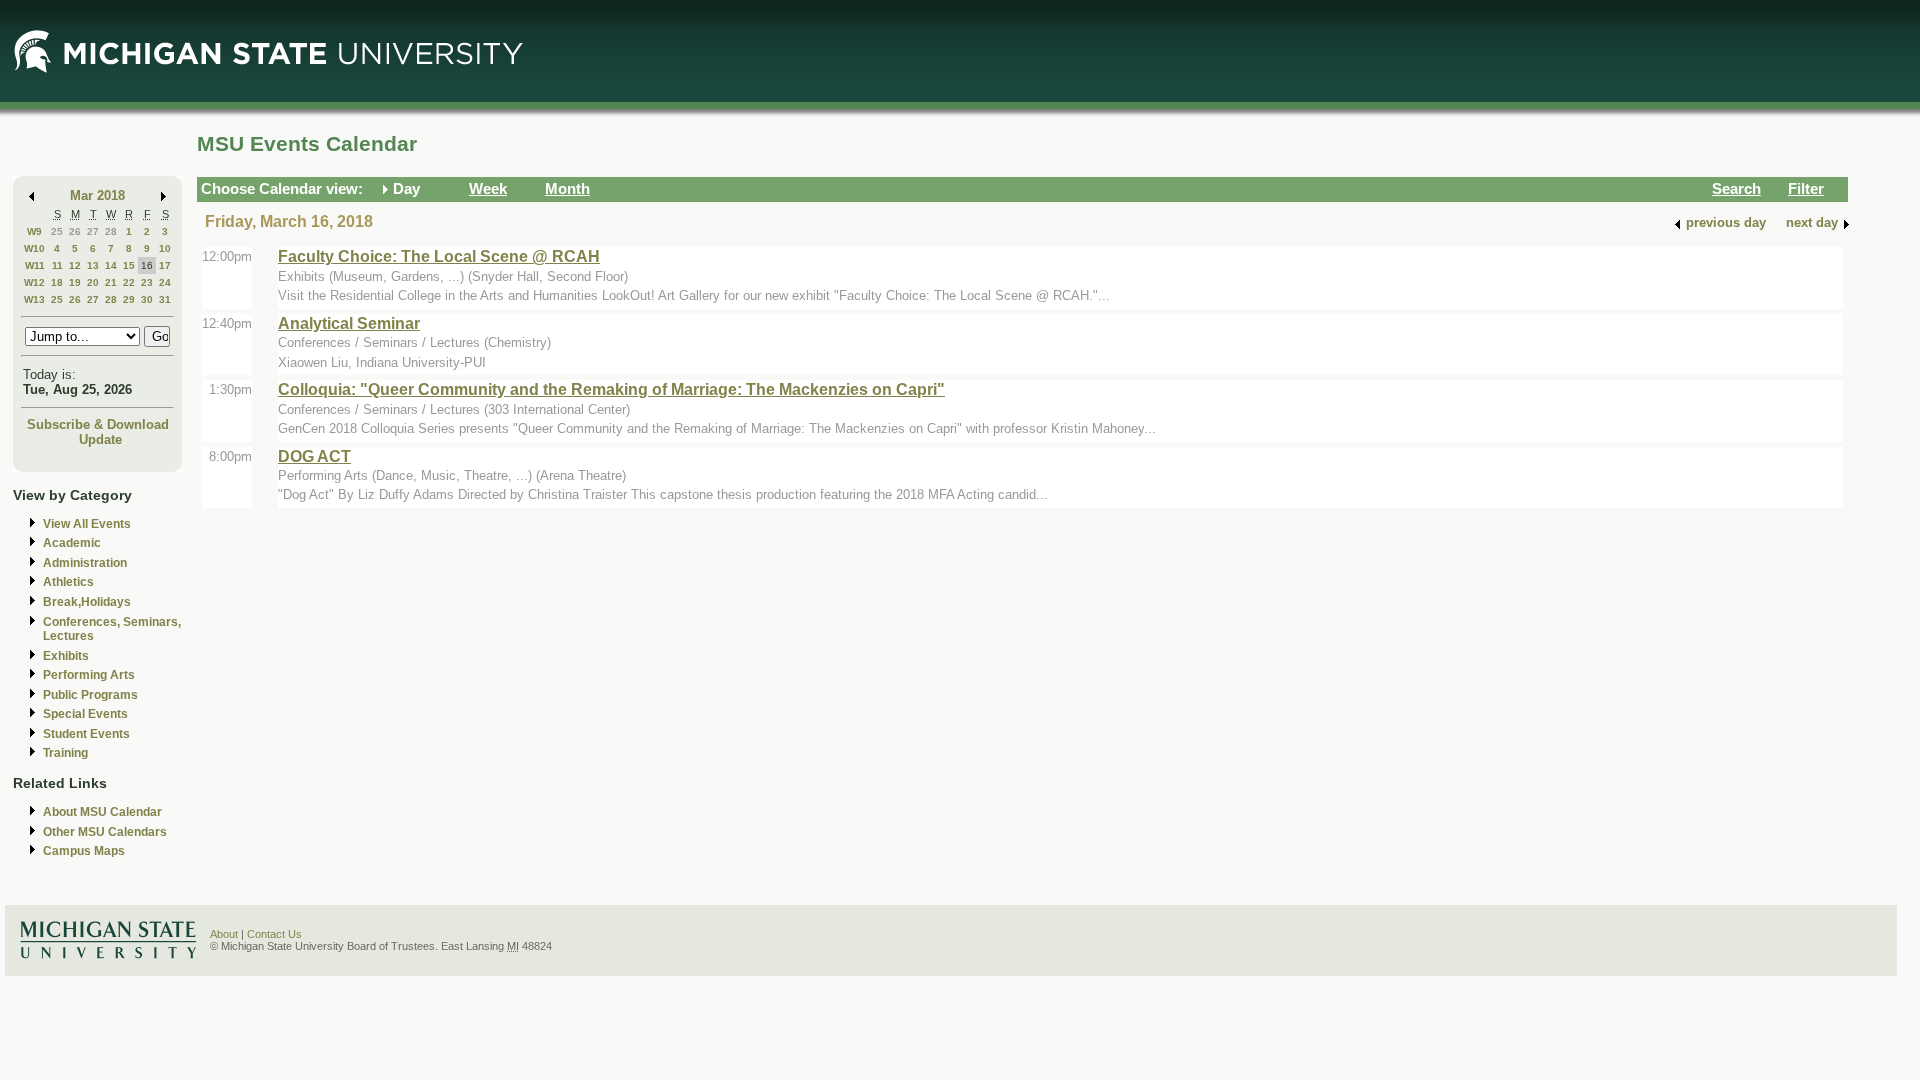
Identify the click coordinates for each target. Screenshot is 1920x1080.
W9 (34, 231)
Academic (72, 543)
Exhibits (66, 656)
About (224, 934)
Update (100, 439)
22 (129, 282)
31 (165, 299)
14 (111, 265)
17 (165, 265)
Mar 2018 (97, 195)
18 (57, 282)
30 (147, 299)
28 (111, 231)
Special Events (85, 714)
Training (65, 753)
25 (57, 231)
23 (147, 282)
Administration (85, 563)
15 (129, 265)
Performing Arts (89, 675)
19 (75, 282)
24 (165, 282)
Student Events (86, 734)
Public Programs (90, 695)
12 (75, 265)
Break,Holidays (87, 602)
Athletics (68, 582)
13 (93, 265)
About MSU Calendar (102, 812)
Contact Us (274, 934)
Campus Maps (84, 851)
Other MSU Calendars (105, 832)
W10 (34, 248)
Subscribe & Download (98, 424)
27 (93, 231)
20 (93, 282)
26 (75, 231)
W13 (34, 299)
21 (111, 282)
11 (57, 265)
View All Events (87, 524)
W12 (34, 282)
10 (165, 248)
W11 (35, 265)
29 (129, 299)
